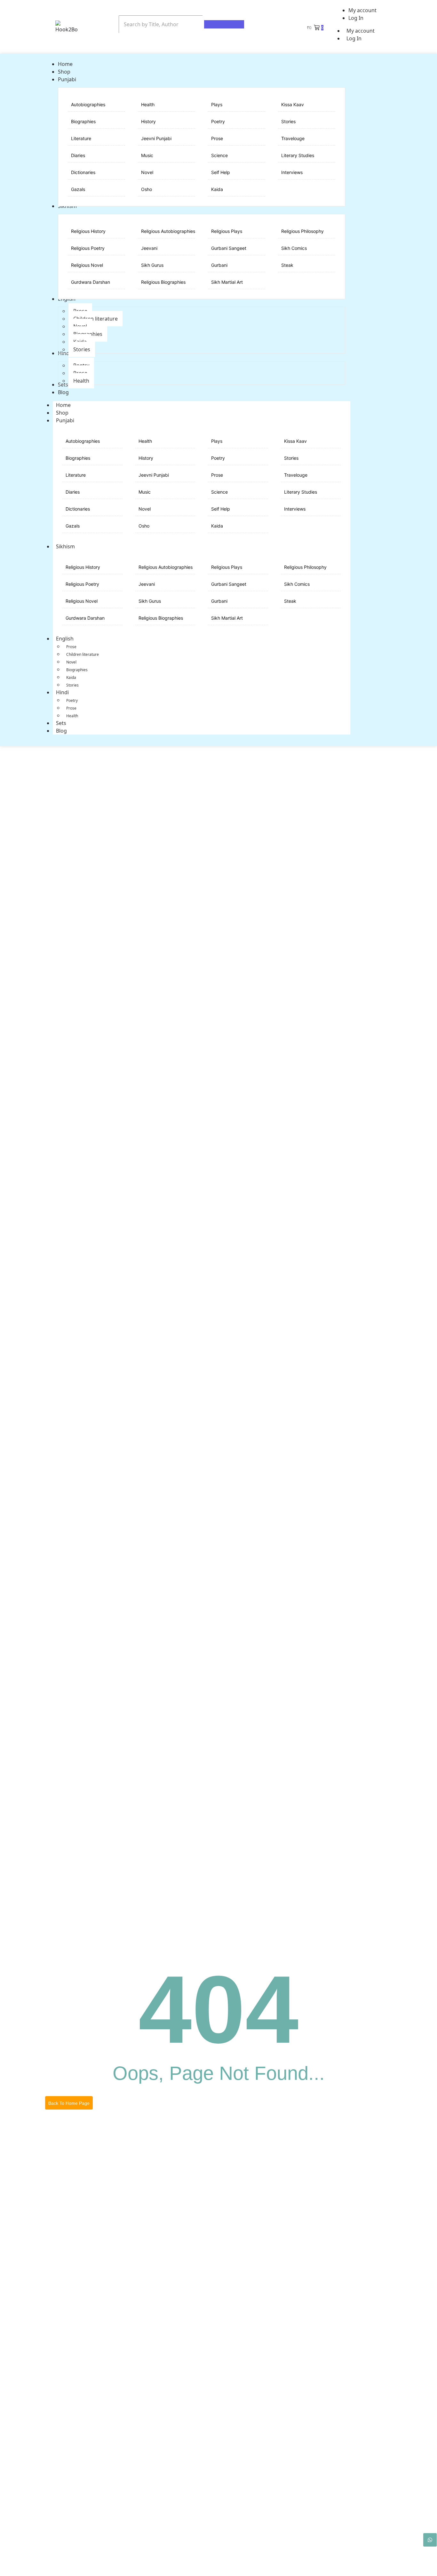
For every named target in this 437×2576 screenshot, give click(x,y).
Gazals (78, 189)
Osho (147, 189)
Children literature (83, 654)
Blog (61, 731)
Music (147, 155)
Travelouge (293, 138)
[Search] (224, 24)
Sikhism (65, 546)
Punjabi (65, 420)
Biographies (83, 121)
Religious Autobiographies (168, 231)
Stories (288, 121)
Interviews (292, 172)
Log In (354, 38)
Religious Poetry (88, 248)
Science (219, 155)
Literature (81, 138)
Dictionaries (83, 172)
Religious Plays (227, 231)
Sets (61, 723)
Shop (62, 413)
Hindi (62, 692)
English (65, 639)
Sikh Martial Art (227, 282)
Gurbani (219, 265)
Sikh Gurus (152, 265)
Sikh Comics (294, 248)
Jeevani (149, 248)
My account (361, 31)
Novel (147, 172)
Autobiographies (88, 104)
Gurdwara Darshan (91, 282)
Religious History (88, 231)
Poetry (218, 121)
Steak (287, 265)
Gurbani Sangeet (229, 248)
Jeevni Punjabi (156, 138)
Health (148, 104)
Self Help (221, 172)
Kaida (217, 189)
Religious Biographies (163, 282)
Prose (217, 138)
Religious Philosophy (302, 231)
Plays (217, 104)
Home (63, 405)
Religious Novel (87, 265)
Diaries (78, 155)
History (148, 121)
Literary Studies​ (298, 155)
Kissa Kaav (293, 104)
